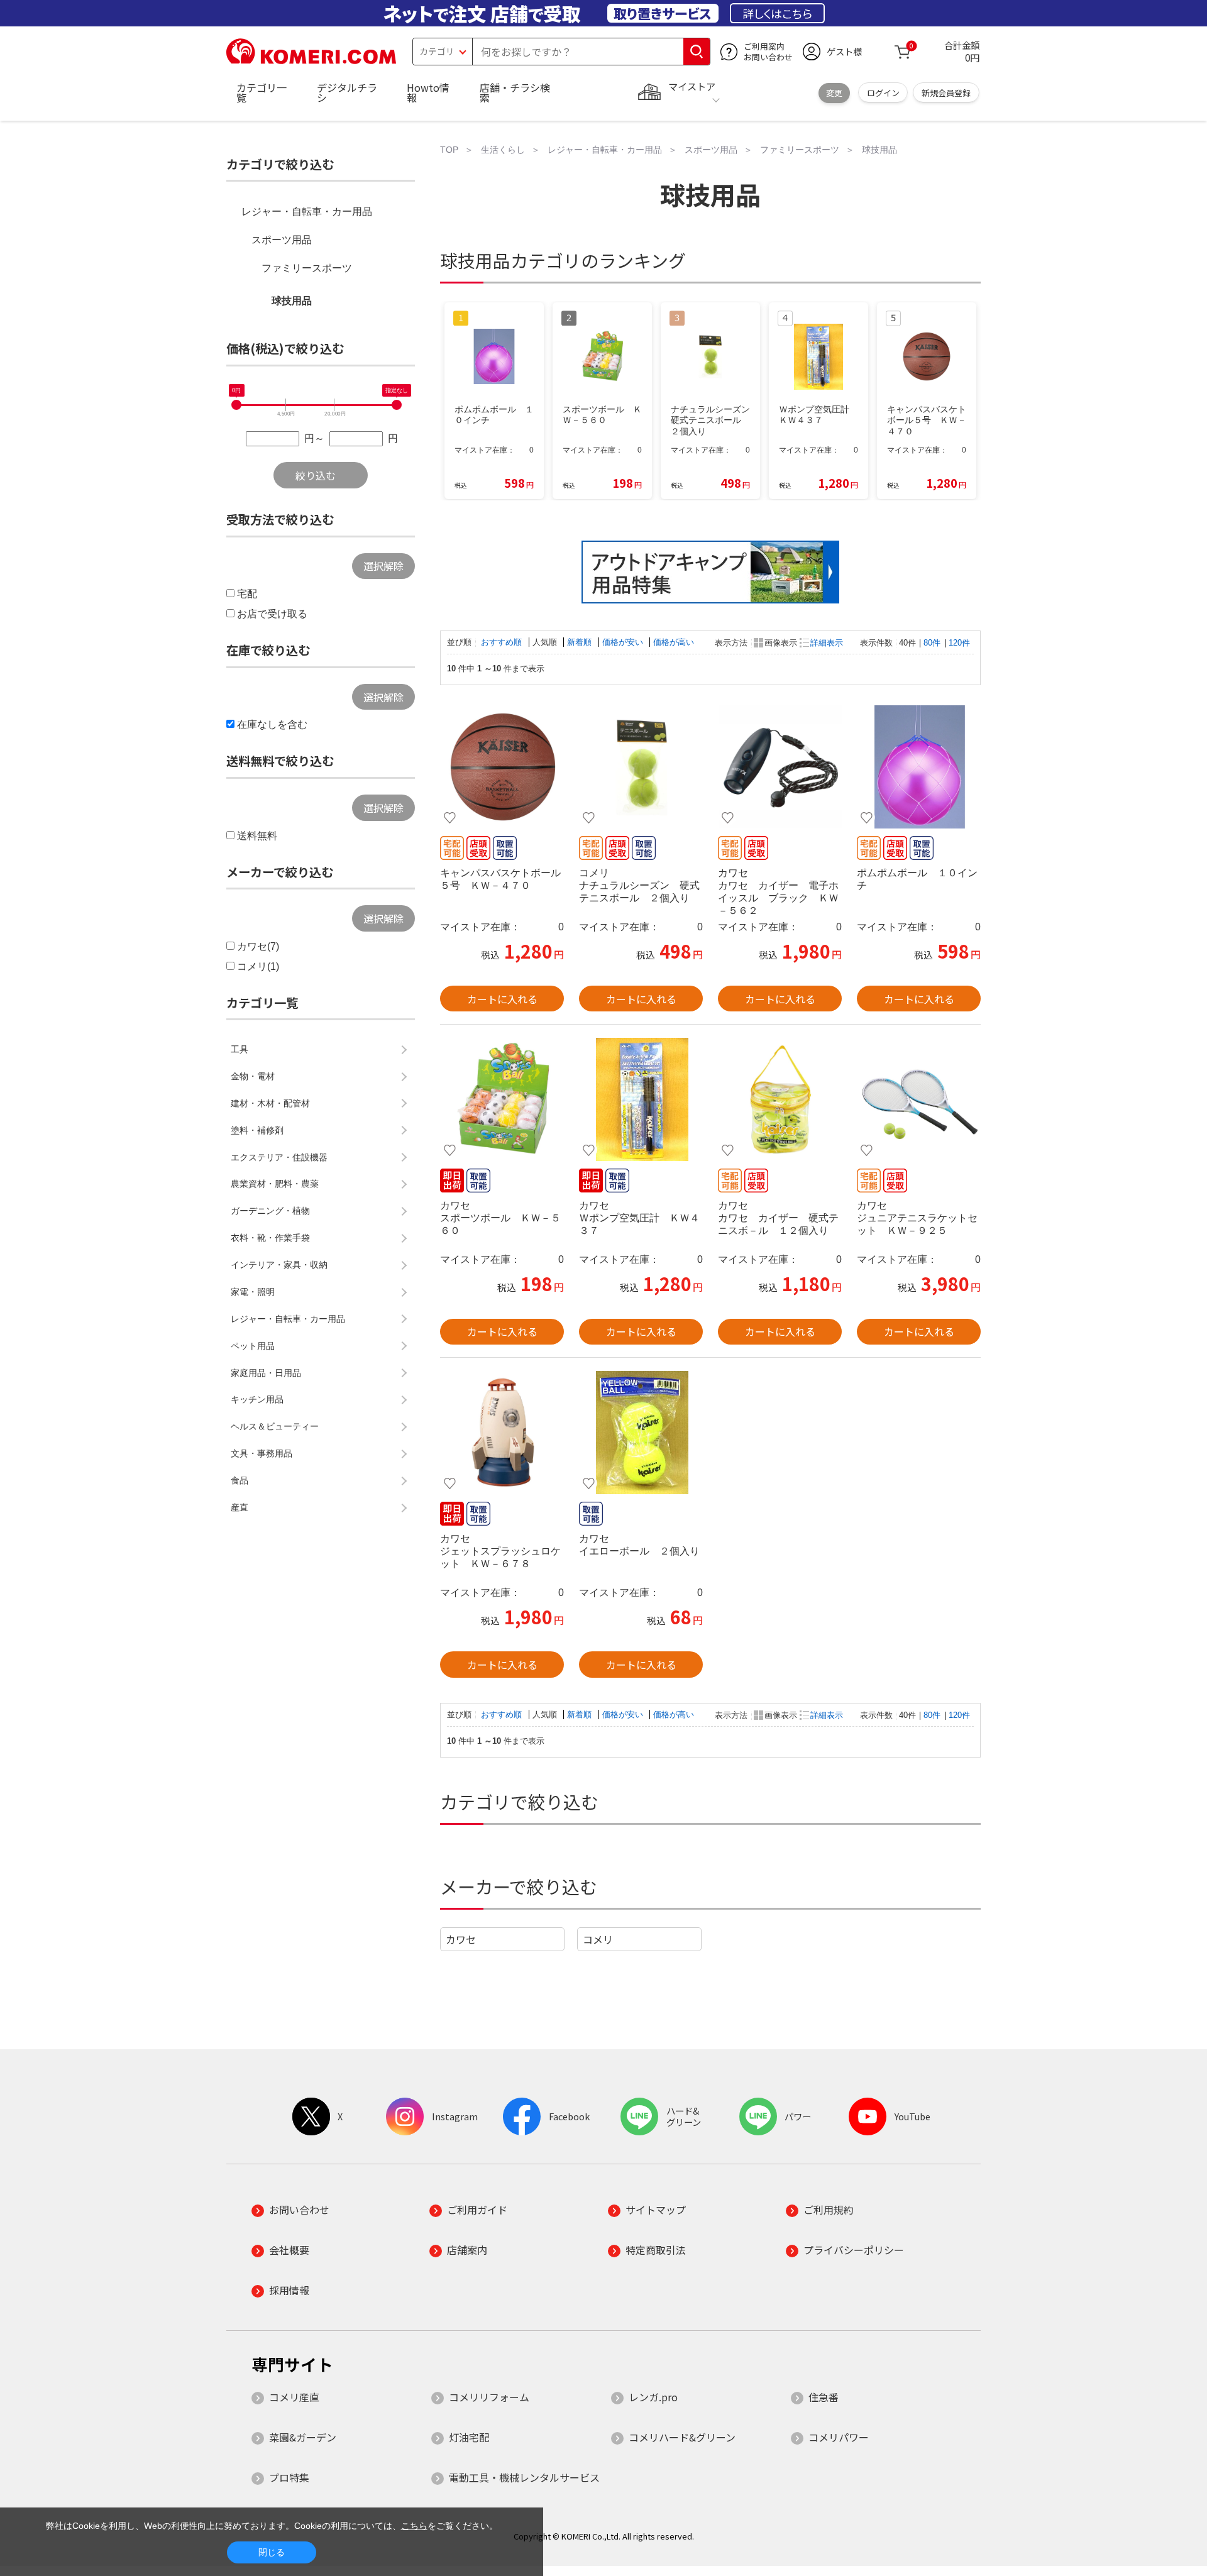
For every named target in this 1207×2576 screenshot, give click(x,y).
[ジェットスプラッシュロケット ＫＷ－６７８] (502, 1433)
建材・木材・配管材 (270, 1103)
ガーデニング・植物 (270, 1211)
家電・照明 (253, 1292)
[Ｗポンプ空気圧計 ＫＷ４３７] (641, 1099)
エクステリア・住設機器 (279, 1157)
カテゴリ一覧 (262, 92)
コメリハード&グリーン (682, 2437)
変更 (834, 93)
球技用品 (292, 301)
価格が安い (624, 642)
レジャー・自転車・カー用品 (307, 212)
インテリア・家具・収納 (279, 1265)
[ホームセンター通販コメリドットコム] (311, 60)
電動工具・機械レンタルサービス (524, 2477)
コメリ (598, 1939)
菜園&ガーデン (303, 2437)
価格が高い (674, 642)
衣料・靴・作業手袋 (270, 1238)
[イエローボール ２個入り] (641, 1433)
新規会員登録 (946, 93)
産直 (240, 1507)
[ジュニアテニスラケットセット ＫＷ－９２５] (919, 1099)
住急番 (824, 2397)
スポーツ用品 (282, 240)
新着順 (581, 642)
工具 (240, 1049)
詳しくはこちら (777, 13)
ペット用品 (253, 1346)
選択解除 (383, 566)
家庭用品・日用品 (266, 1373)
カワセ (461, 1939)
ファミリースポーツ (307, 268)
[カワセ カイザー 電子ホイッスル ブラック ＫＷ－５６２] (780, 767)
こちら (414, 2526)
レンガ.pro (653, 2397)
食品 (240, 1480)
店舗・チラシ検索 (515, 92)
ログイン (883, 93)
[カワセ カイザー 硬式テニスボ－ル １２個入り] (780, 1099)
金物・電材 (253, 1076)
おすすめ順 (503, 642)
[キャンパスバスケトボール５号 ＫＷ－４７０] (502, 767)
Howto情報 (428, 92)
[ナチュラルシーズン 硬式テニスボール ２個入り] (641, 767)
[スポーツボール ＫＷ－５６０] (502, 1099)
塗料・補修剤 (257, 1130)
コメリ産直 (294, 2397)
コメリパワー (839, 2437)
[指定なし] (397, 405)
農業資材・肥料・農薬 (275, 1184)
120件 (959, 643)
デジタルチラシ (347, 92)
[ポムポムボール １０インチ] (919, 767)
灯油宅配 (469, 2437)
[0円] (236, 405)
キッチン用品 (257, 1399)
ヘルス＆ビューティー (275, 1426)
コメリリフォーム (489, 2397)
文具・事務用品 (262, 1453)
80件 (932, 643)
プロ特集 (289, 2477)
